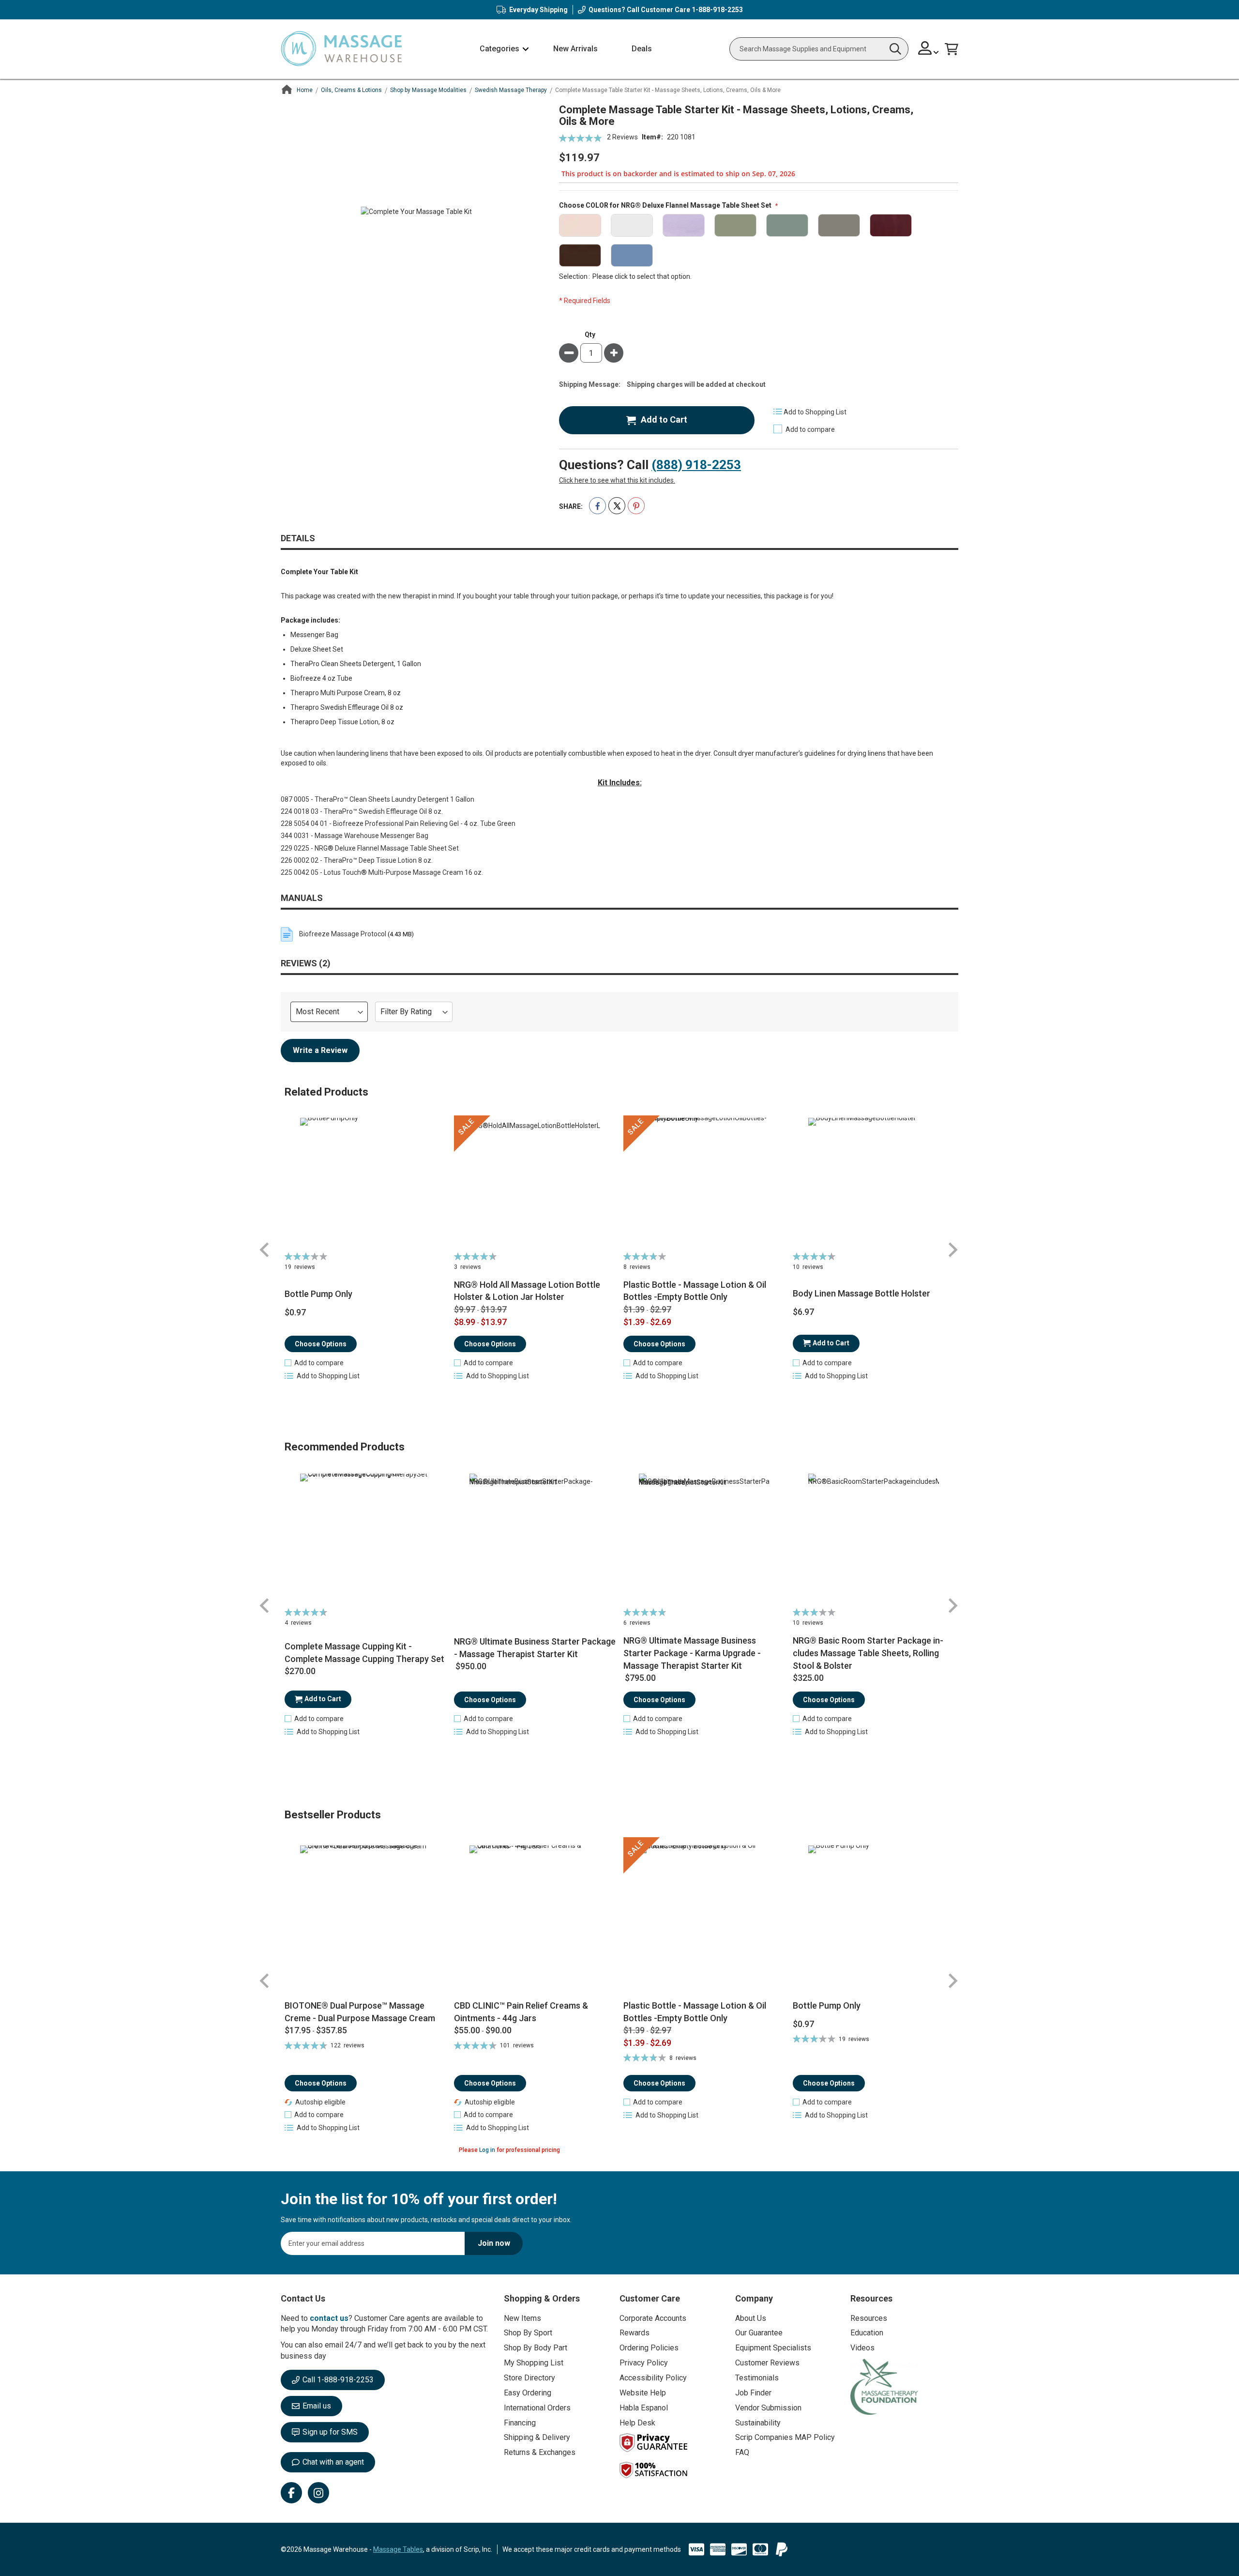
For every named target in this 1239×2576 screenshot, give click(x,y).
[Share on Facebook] (597, 506)
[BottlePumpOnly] (366, 1183)
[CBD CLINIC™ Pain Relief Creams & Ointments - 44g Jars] (535, 1918)
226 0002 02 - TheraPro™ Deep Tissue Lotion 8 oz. (357, 860)
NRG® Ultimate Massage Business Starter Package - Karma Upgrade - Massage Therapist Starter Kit (692, 1653)
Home (305, 90)
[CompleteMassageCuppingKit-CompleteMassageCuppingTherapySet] (366, 1539)
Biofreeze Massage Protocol (343, 934)
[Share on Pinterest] (636, 506)
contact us (329, 2318)
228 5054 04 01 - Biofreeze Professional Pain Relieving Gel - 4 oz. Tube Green (398, 823)
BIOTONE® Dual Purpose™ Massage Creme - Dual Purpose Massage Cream (360, 2012)
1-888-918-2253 (717, 10)
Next (952, 1250)
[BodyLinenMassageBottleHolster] (874, 1183)
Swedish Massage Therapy (511, 90)
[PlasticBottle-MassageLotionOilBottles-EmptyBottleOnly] (704, 1183)
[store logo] (341, 49)
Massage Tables (398, 2549)
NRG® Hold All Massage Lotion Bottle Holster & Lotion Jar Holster (527, 1291)
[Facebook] (291, 2493)
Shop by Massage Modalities (428, 90)
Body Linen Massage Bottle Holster (861, 1293)
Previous (265, 1250)
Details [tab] (298, 538)
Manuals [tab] (302, 898)
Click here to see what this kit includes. (617, 480)
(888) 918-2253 (696, 465)
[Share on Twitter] (617, 506)
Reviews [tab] (304, 963)
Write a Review (320, 1050)
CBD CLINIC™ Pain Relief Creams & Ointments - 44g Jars (521, 2012)
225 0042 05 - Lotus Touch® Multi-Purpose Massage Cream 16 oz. (382, 872)
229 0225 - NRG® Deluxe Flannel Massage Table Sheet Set (370, 848)
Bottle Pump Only (318, 1294)
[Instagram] (318, 2493)
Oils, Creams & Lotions (351, 90)
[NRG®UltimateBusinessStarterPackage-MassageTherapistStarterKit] (535, 1539)
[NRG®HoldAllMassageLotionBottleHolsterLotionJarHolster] (535, 1183)
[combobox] (819, 49)
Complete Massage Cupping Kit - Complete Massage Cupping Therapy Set (364, 1653)
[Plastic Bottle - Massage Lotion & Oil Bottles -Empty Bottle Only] (704, 1918)
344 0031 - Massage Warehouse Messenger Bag (355, 836)
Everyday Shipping (538, 10)
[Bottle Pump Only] (874, 1918)
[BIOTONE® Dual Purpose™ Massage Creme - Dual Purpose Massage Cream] (366, 1918)
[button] (929, 49)
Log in (487, 2150)
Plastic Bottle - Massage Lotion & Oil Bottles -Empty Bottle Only (695, 1291)
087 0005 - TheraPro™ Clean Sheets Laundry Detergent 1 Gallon (378, 799)
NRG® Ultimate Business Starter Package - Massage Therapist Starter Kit (535, 1648)
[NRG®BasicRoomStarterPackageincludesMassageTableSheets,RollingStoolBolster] (874, 1539)
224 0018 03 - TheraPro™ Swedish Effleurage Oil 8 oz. (362, 811)
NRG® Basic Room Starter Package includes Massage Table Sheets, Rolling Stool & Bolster (868, 1653)
